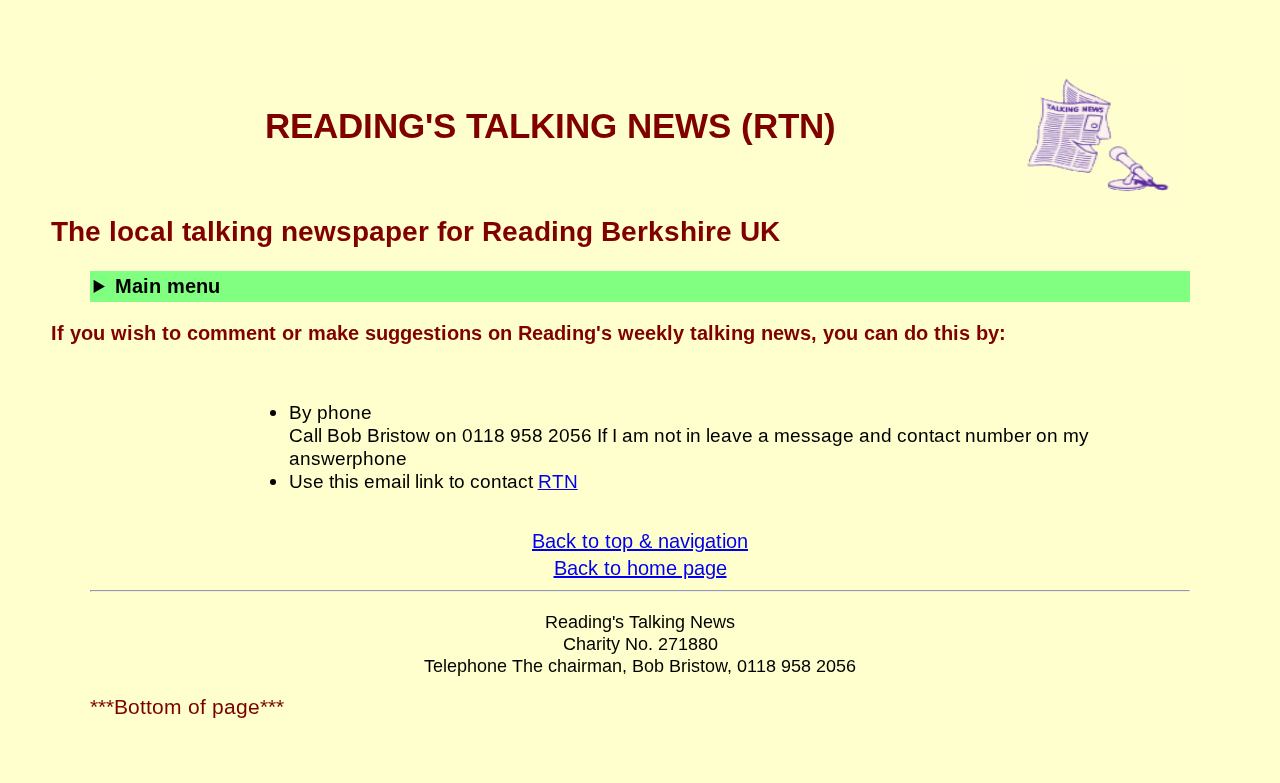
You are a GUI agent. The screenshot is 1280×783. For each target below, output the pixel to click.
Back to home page (640, 568)
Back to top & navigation (640, 541)
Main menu (167, 286)
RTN (558, 481)
